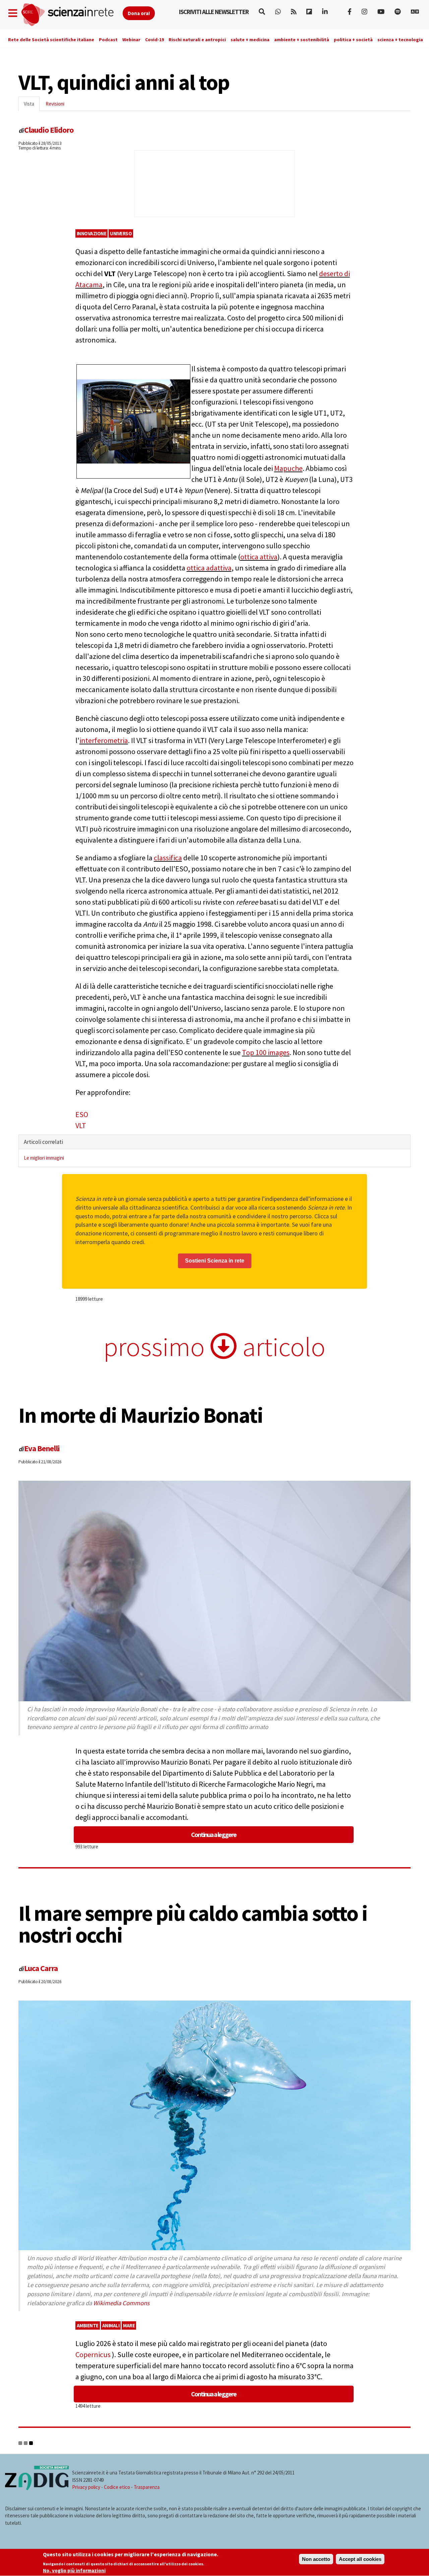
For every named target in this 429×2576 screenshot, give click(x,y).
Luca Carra (41, 1968)
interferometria (104, 740)
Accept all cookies (360, 2559)
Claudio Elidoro (49, 130)
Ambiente (88, 2325)
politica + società (353, 40)
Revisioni (55, 104)
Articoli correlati (43, 1142)
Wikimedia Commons (121, 2303)
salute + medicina (250, 40)
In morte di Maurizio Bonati (141, 1415)
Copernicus (94, 2354)
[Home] (72, 15)
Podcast (108, 40)
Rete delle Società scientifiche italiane (51, 40)
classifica (168, 858)
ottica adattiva (209, 568)
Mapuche (288, 468)
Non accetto (316, 2559)
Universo (121, 233)
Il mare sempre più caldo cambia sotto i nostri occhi (193, 1924)
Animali (111, 2325)
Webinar (131, 40)
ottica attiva (259, 557)
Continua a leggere (214, 1834)
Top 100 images (266, 1052)
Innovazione (92, 233)
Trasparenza (147, 2487)
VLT (81, 1125)
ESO (82, 1114)
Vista (32, 106)
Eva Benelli (42, 1448)
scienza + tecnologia (400, 40)
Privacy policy (86, 2487)
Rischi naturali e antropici (197, 40)
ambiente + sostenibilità (302, 40)
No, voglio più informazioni (74, 2570)
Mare (129, 2325)
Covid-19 (155, 40)
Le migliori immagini (44, 1158)
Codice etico (117, 2487)
